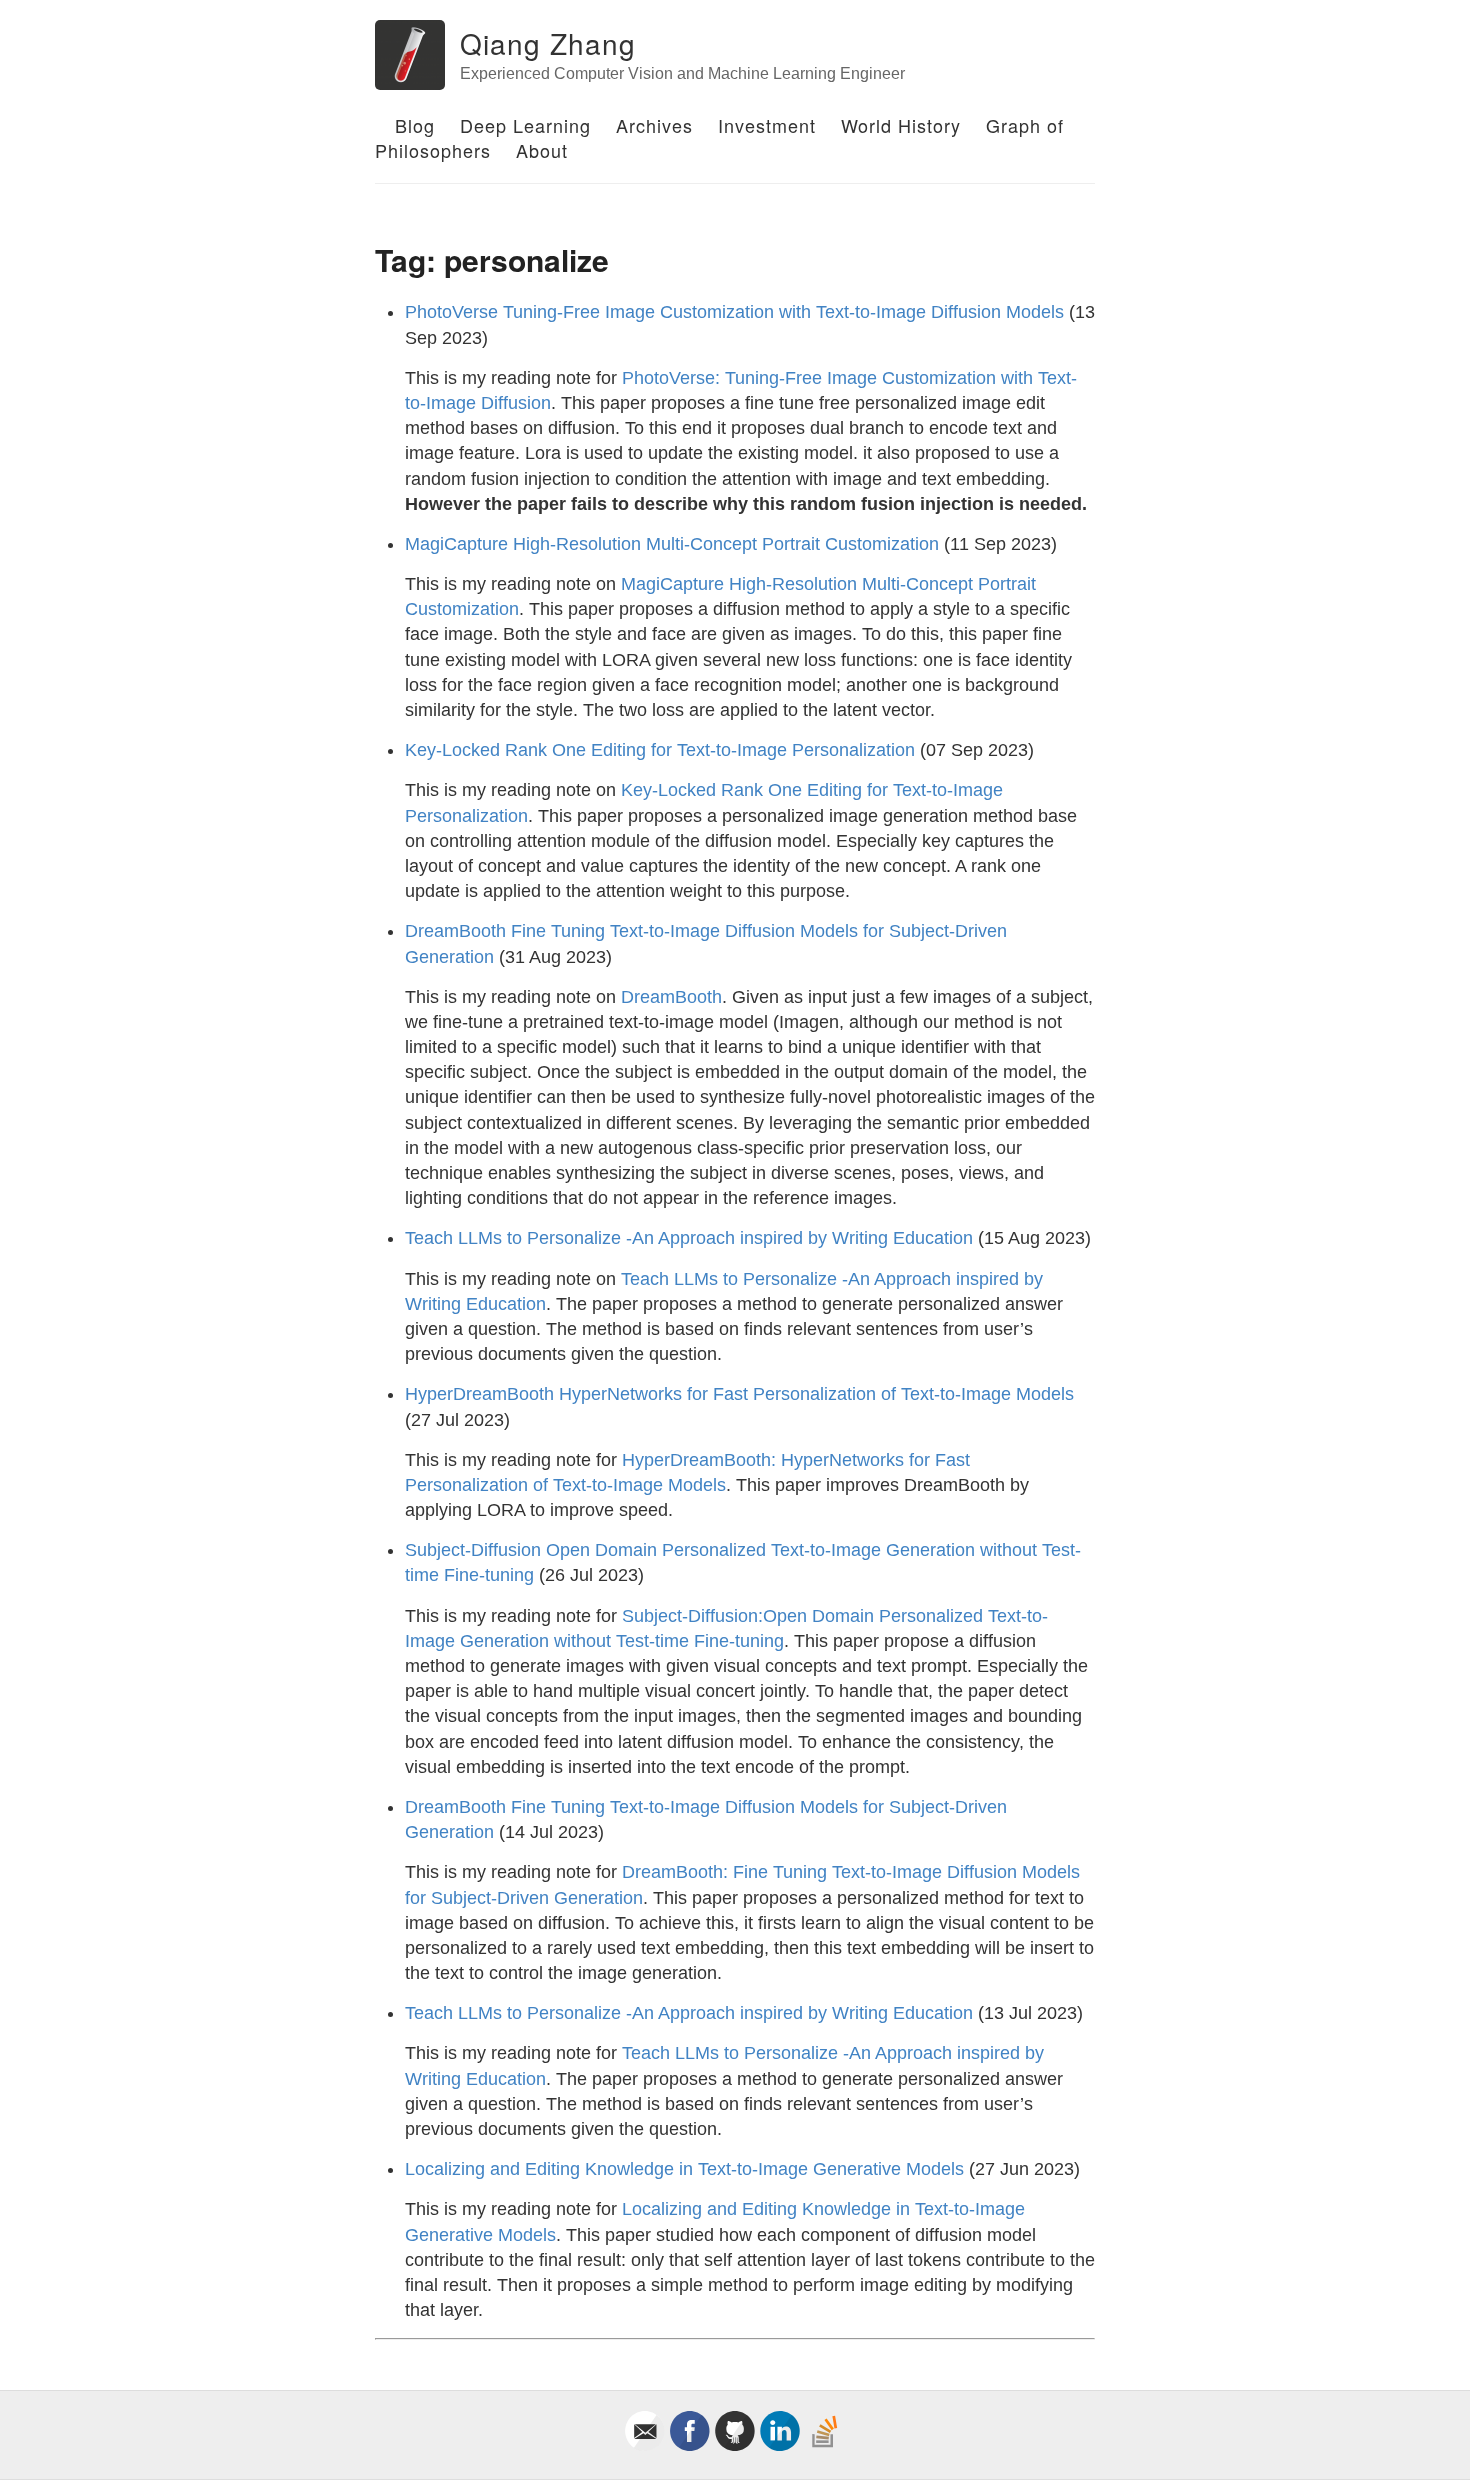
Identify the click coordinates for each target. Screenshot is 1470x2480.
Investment (767, 125)
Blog (415, 125)
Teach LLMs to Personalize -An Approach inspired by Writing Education (689, 1238)
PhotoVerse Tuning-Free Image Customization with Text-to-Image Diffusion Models (734, 312)
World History (901, 125)
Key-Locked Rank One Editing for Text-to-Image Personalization (660, 750)
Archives (654, 125)
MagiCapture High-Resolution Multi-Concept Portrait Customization (672, 544)
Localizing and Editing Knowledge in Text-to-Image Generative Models (684, 2169)
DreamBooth (671, 997)
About (542, 150)
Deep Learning (525, 125)
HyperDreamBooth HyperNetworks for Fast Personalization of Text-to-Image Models (739, 1394)
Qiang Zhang (548, 43)
